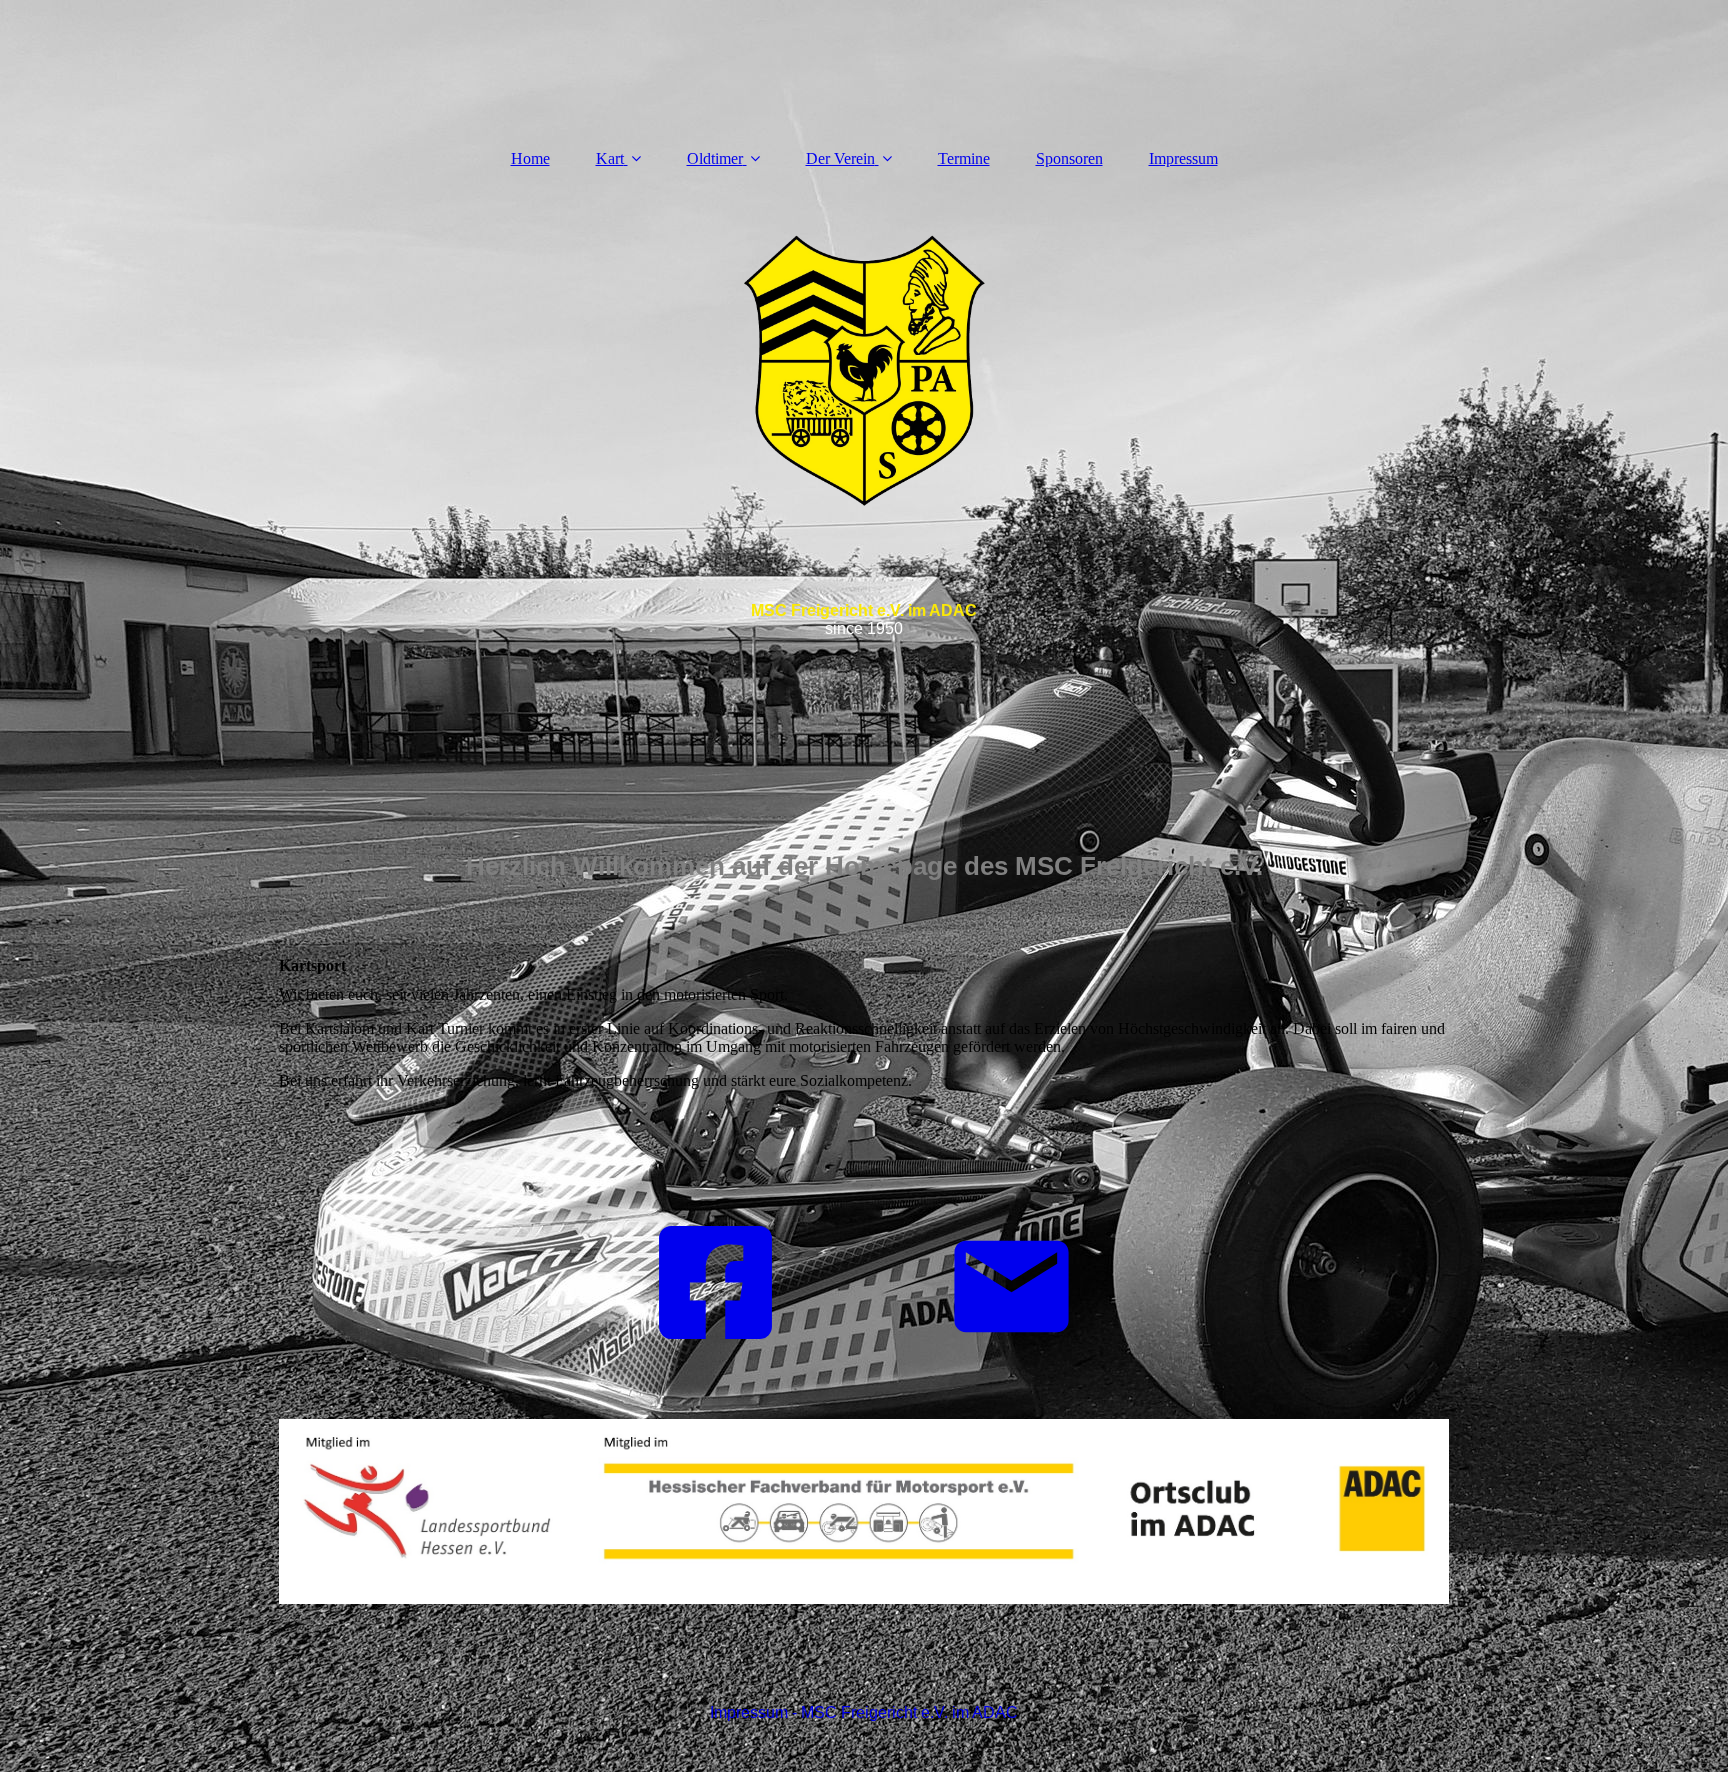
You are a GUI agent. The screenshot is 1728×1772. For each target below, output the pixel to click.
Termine (964, 158)
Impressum (1183, 158)
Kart (610, 158)
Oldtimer (715, 158)
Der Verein (840, 158)
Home (530, 158)
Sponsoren (1069, 158)
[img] (864, 488)
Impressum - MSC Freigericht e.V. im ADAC (864, 1712)
